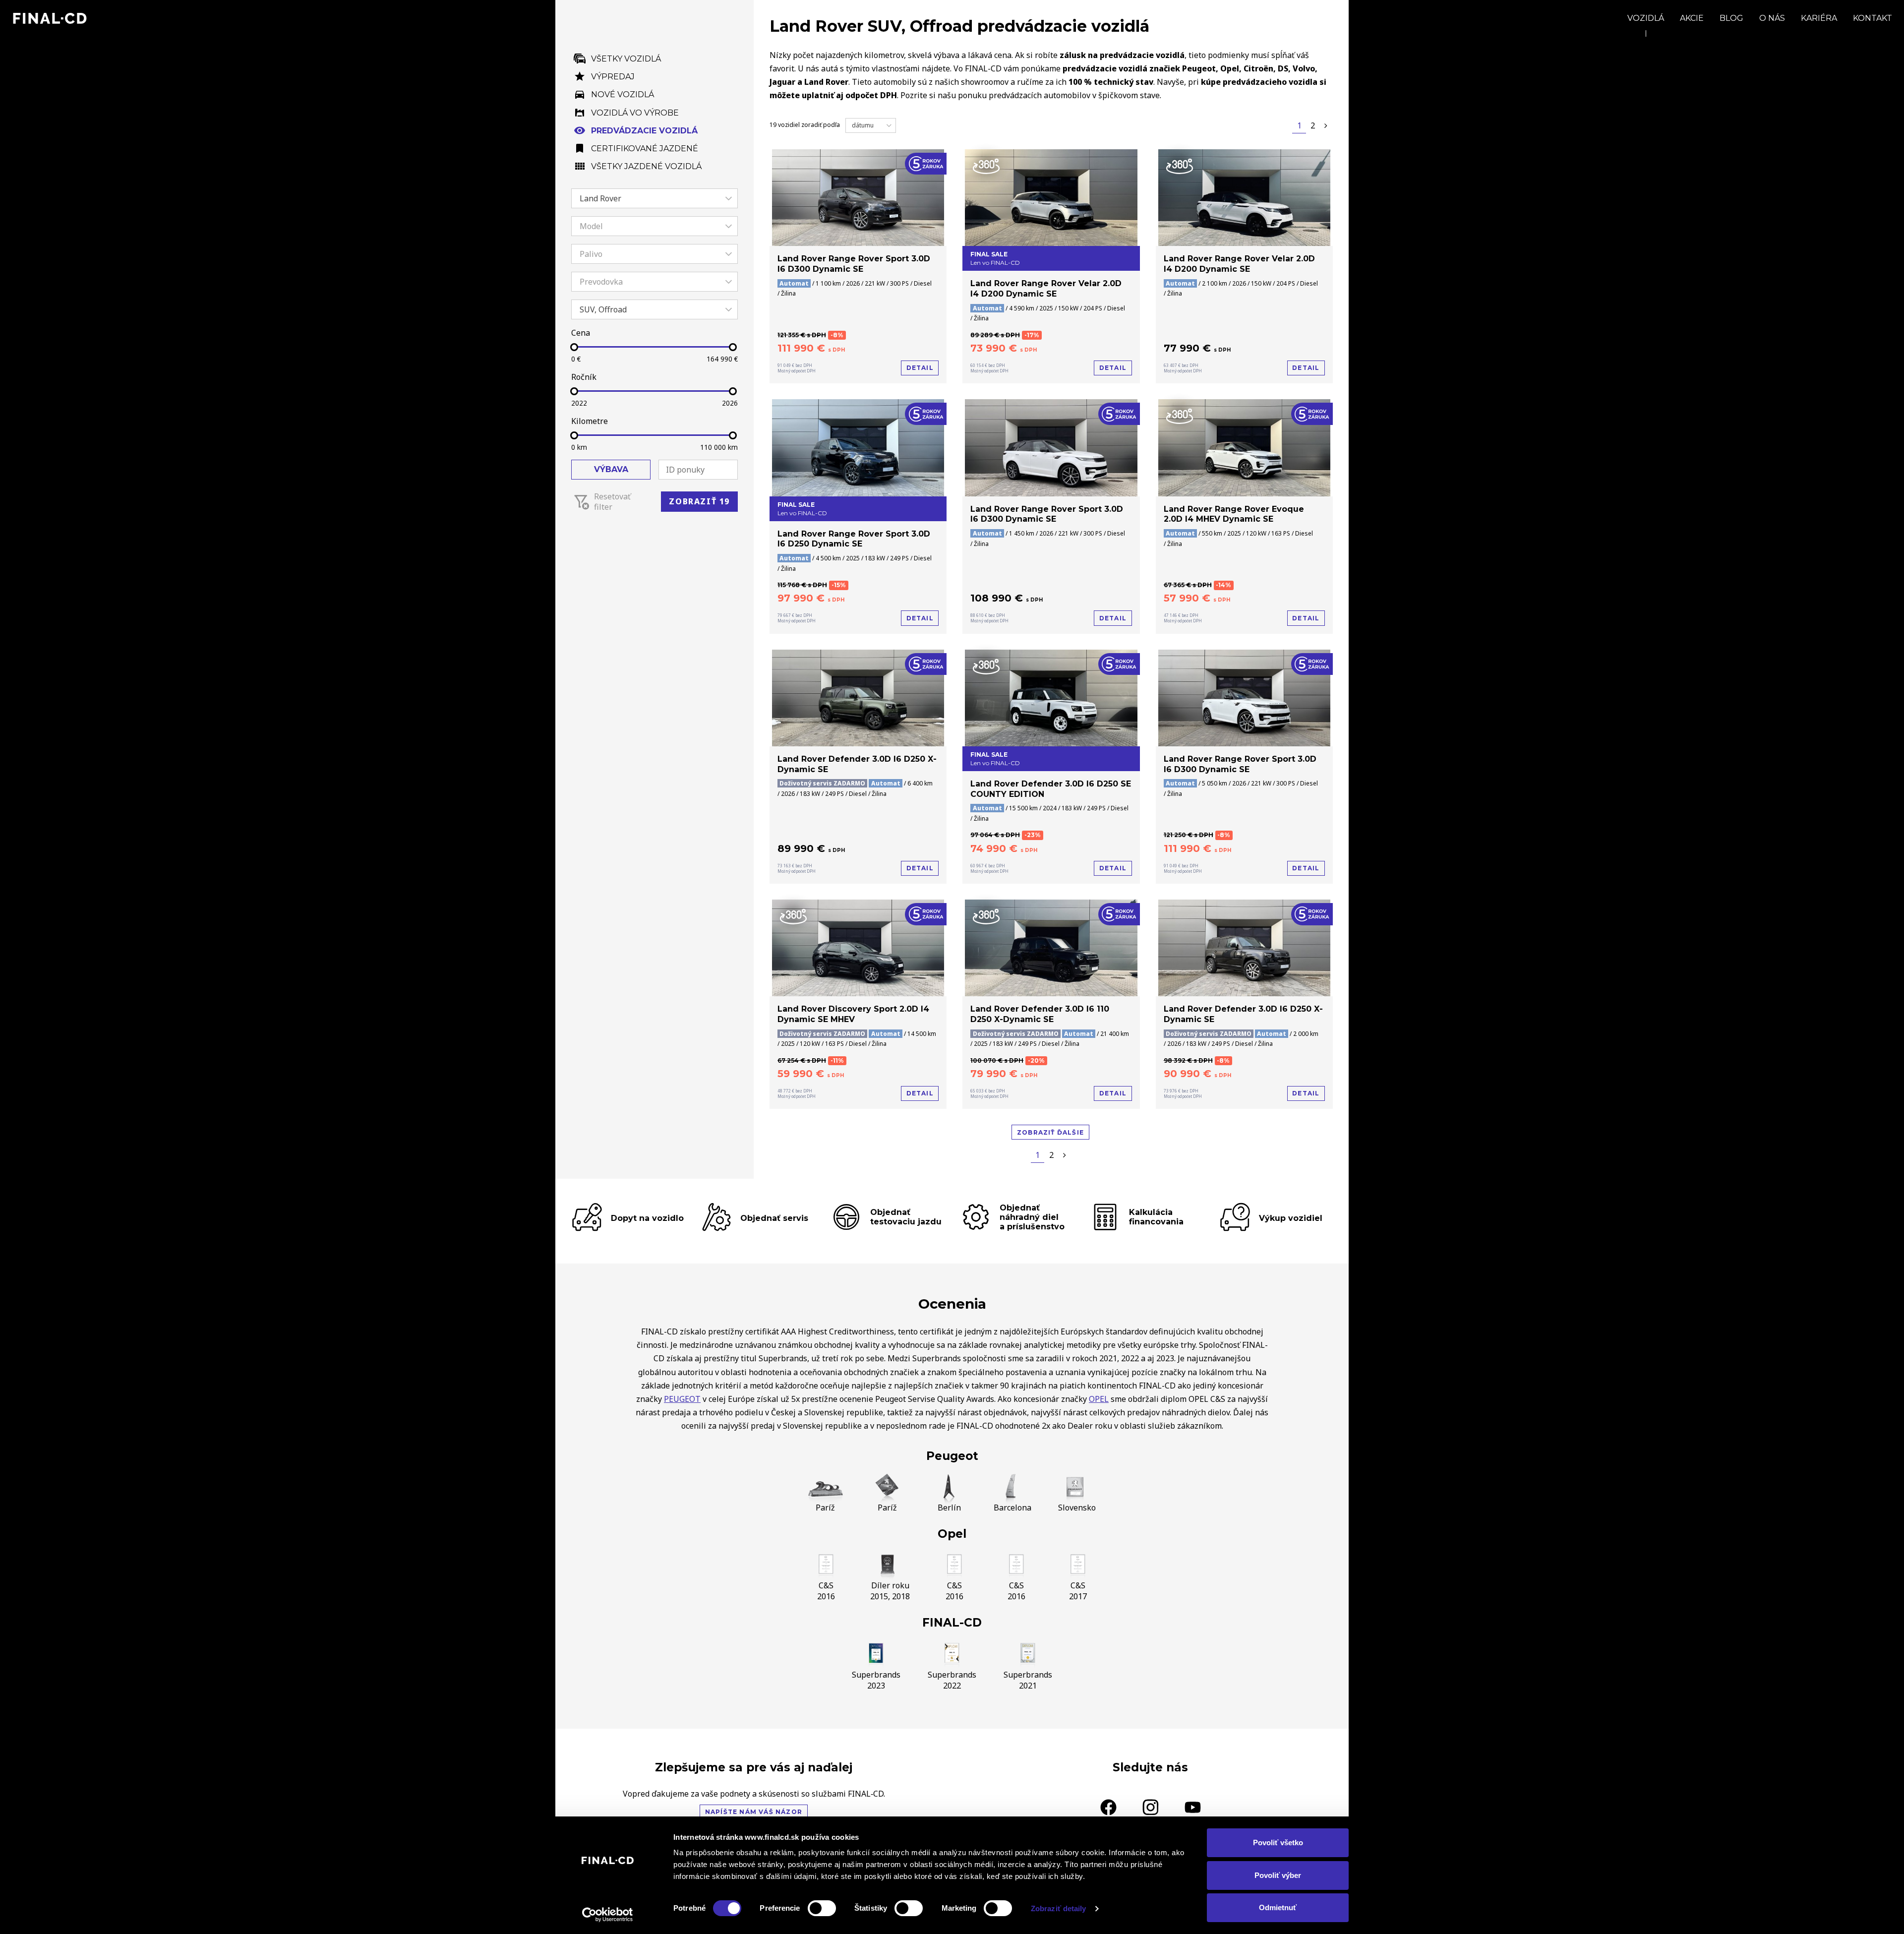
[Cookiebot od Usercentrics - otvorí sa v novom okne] (608, 1915)
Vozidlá (1646, 18)
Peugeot (952, 1456)
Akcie (1692, 18)
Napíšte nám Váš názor (754, 1812)
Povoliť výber (1278, 1875)
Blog (1731, 18)
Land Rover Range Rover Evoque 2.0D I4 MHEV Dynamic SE (1234, 514)
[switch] (822, 1908)
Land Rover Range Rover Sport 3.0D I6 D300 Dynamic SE (854, 264)
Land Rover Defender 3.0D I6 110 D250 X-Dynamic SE (1040, 1014)
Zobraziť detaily (1059, 1908)
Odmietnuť (1278, 1907)
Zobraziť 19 (699, 501)
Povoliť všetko (1278, 1843)
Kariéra (1819, 18)
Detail (920, 368)
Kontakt (1873, 18)
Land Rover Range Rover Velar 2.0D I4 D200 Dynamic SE (1046, 289)
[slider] (574, 347)
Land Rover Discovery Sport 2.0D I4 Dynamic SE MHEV (853, 1014)
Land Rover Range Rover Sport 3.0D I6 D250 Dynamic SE (854, 539)
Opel (952, 1534)
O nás (1772, 18)
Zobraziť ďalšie (1050, 1132)
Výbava (611, 469)
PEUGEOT (682, 1399)
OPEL (1099, 1399)
